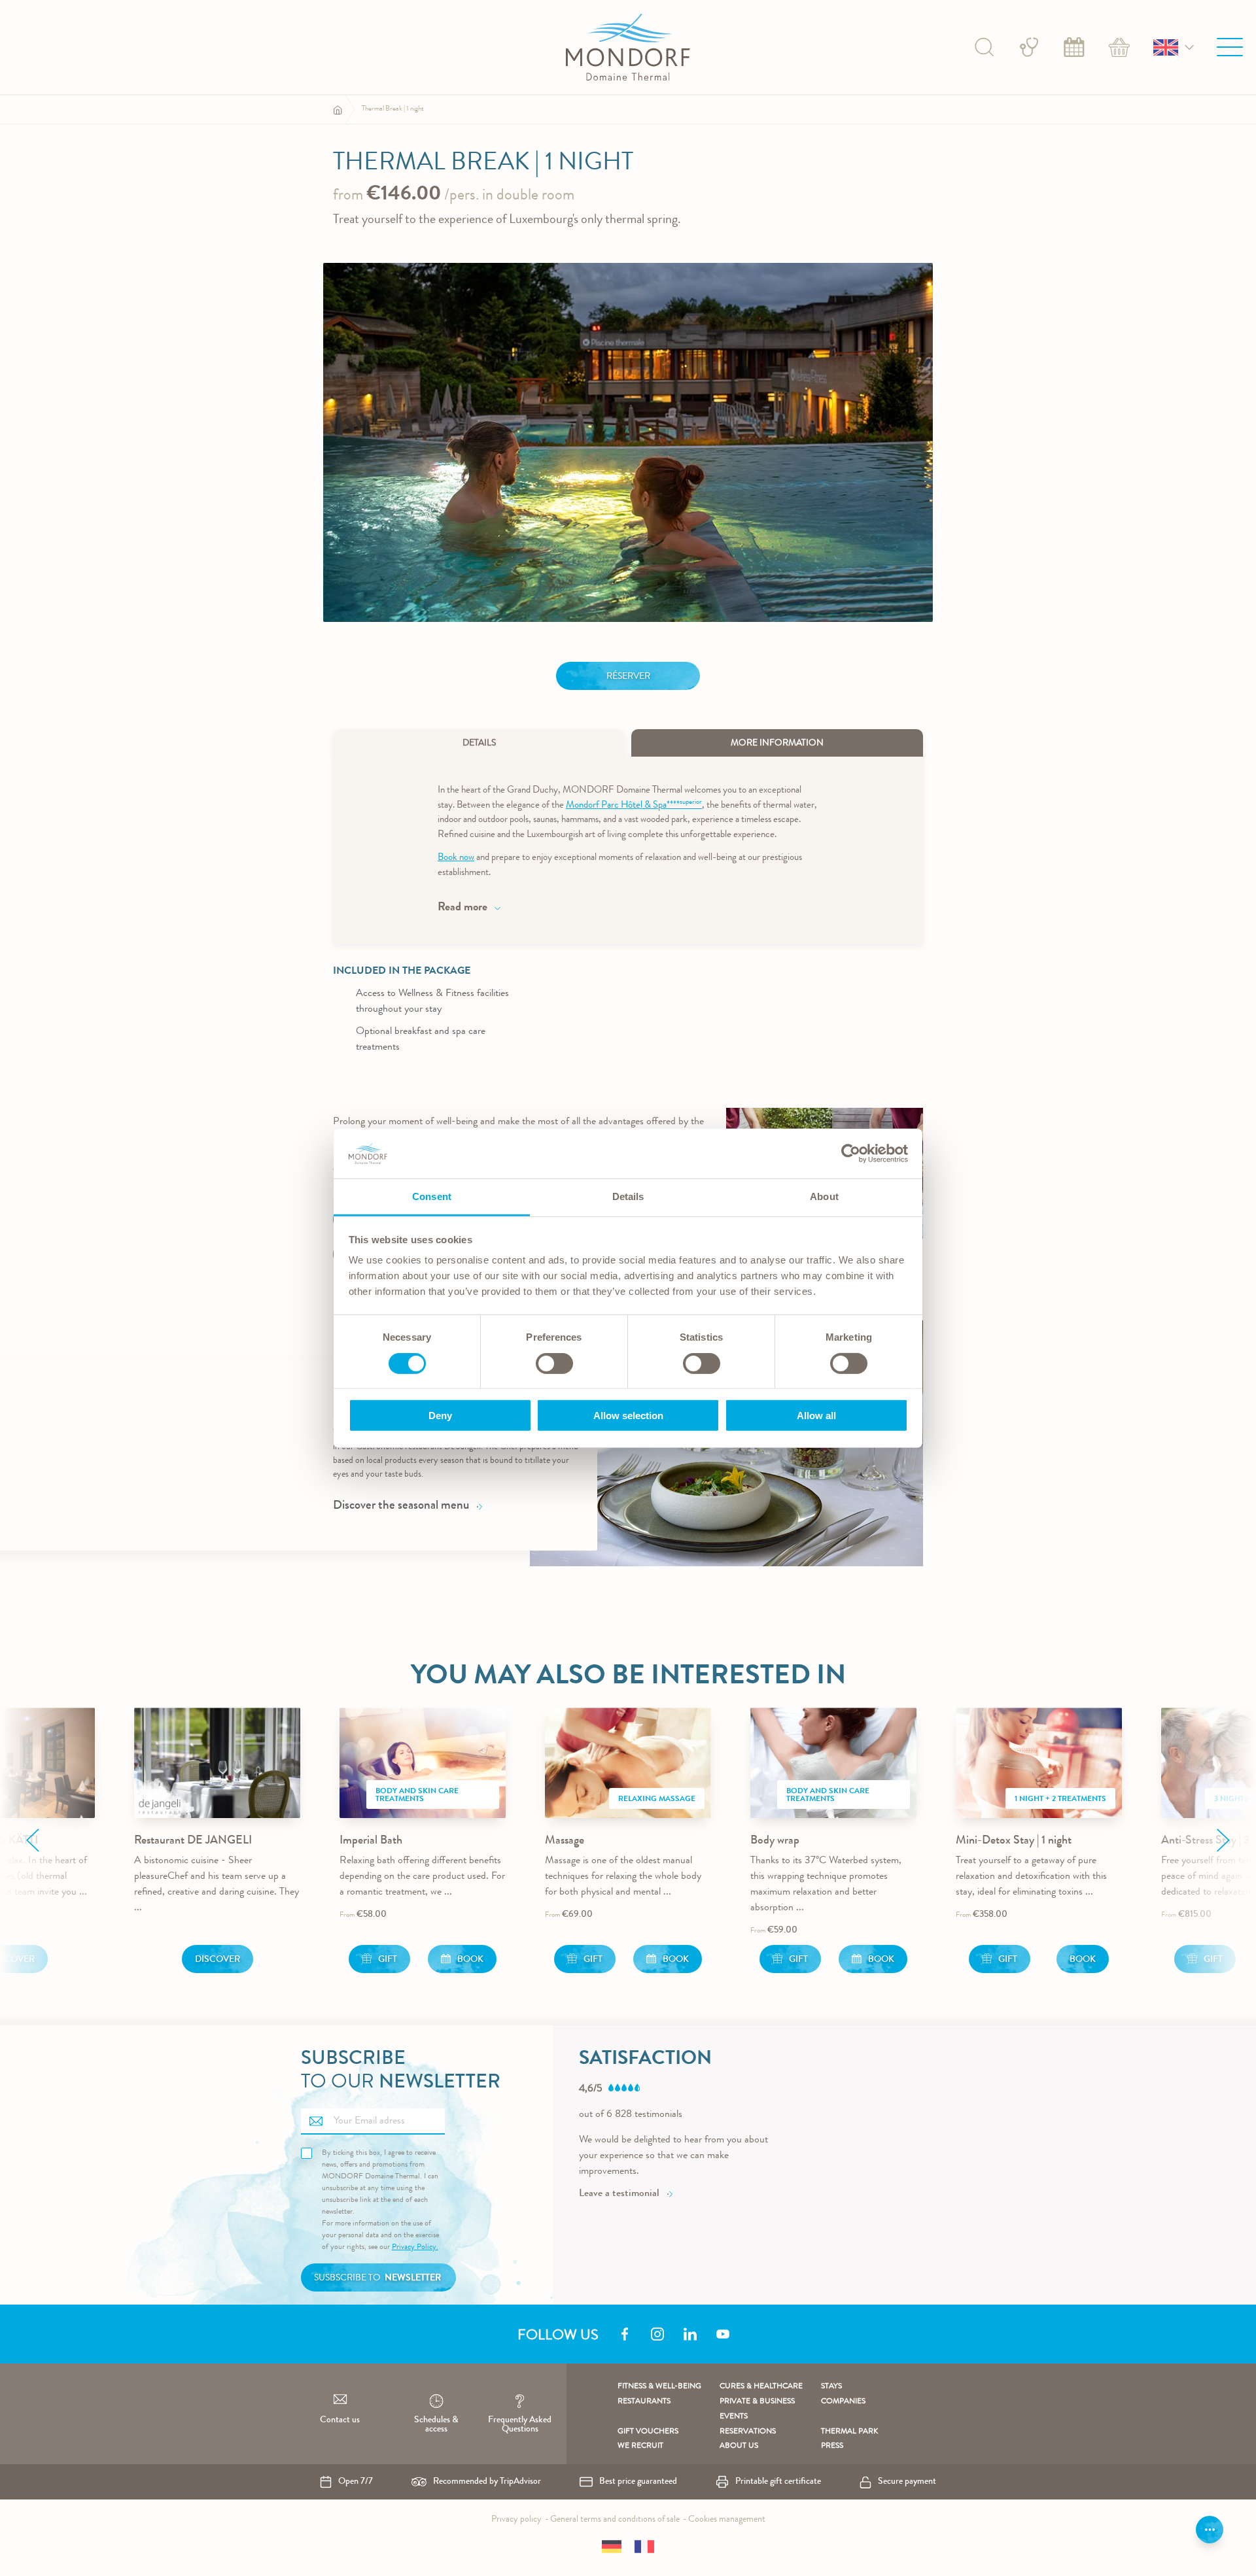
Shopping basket (1119, 47)
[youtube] (723, 2334)
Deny (440, 1416)
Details (479, 744)
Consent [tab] (432, 1196)
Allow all (816, 1416)
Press (832, 2447)
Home (338, 110)
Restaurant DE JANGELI (193, 1841)
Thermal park (849, 2432)
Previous (33, 1840)
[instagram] (657, 2334)
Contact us (340, 2420)
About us (739, 2447)
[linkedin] (690, 2334)
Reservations (748, 2432)
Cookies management (727, 2520)
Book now (456, 858)
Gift (388, 1960)
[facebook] (625, 2334)
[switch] (554, 1364)
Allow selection (628, 1416)
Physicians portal (1029, 47)
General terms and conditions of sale (615, 2520)
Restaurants (644, 2402)
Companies (843, 2402)
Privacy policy (516, 2520)
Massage (565, 1841)
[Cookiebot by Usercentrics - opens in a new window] (851, 1154)
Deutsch (612, 2547)
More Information (777, 744)
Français (644, 2547)
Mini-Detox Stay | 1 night (1014, 1841)
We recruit (640, 2447)
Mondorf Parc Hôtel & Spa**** (634, 806)
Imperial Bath (371, 1841)
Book (1074, 47)
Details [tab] (628, 1196)
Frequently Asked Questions (520, 2425)
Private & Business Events (757, 2410)
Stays (831, 2387)
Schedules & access (436, 2425)
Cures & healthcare (761, 2387)
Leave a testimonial (619, 2194)
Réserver (628, 677)
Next (1223, 1840)
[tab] (479, 743)
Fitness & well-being (659, 2387)
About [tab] (824, 1196)
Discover (218, 1960)
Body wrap (775, 1841)
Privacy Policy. (415, 2248)
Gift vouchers (648, 2432)
